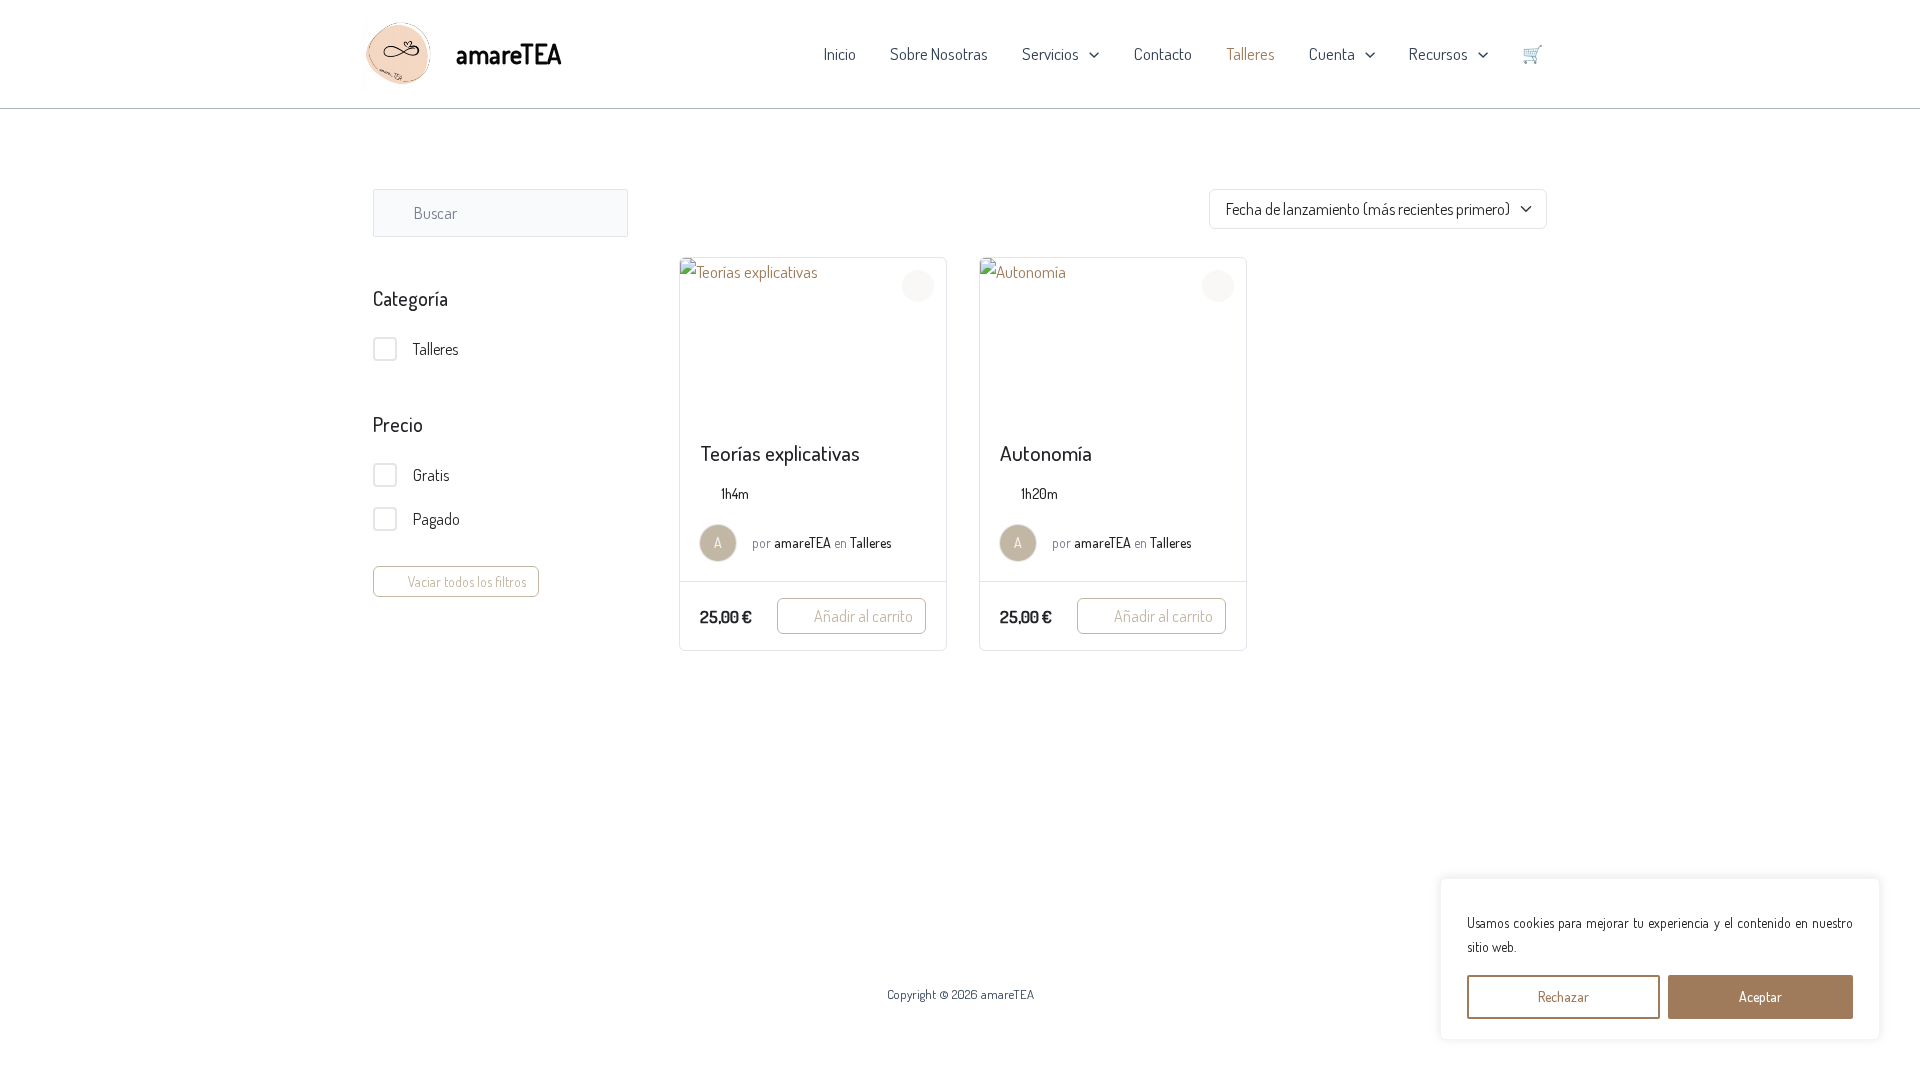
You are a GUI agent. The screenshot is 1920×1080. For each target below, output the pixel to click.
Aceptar (1760, 996)
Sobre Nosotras (939, 53)
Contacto (1163, 53)
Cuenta (1332, 53)
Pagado (436, 519)
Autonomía (1046, 452)
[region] (1660, 959)
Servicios (1050, 53)
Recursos (1438, 53)
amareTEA (508, 53)
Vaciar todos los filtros (467, 581)
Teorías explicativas (780, 452)
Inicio (840, 53)
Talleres (1250, 53)
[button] (1089, 54)
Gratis (431, 475)
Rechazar (1563, 996)
